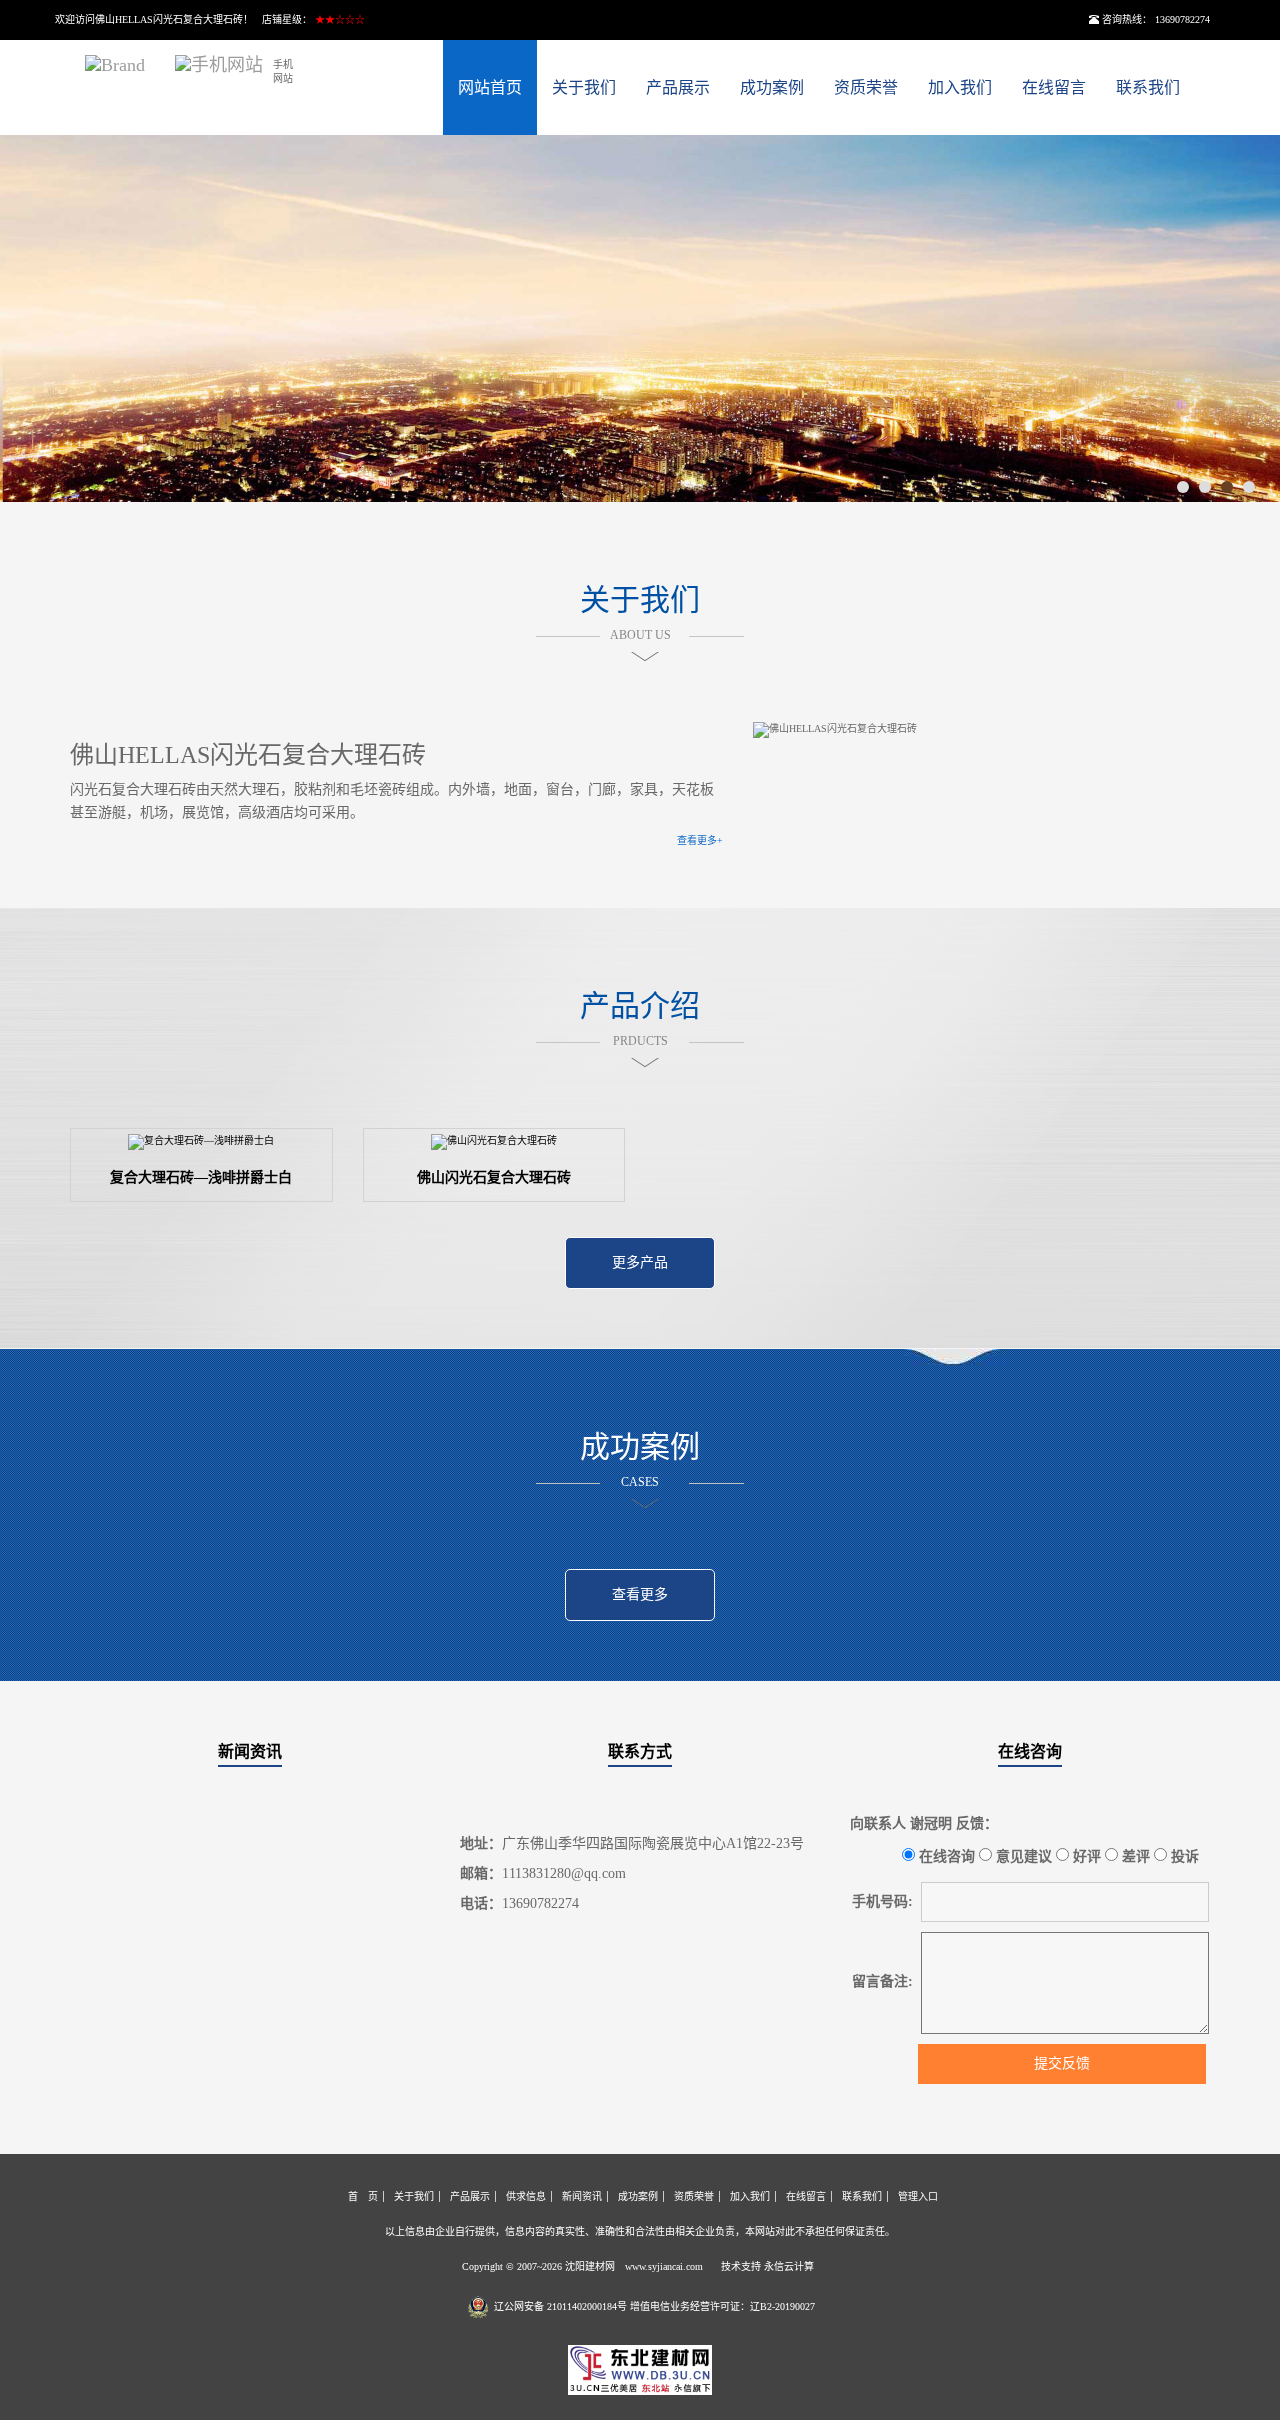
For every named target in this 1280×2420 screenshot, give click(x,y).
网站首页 (490, 87)
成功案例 (772, 87)
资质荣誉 (866, 87)
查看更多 (640, 1594)
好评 (1085, 1856)
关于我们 (584, 87)
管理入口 (918, 2196)
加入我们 (960, 87)
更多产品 (640, 1262)
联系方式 (640, 1751)
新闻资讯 (250, 1751)
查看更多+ (700, 840)
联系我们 (1148, 87)
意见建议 (1022, 1856)
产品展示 (678, 87)
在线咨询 (1030, 1751)
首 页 (363, 2196)
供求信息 (526, 2196)
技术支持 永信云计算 (767, 2266)
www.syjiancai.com (664, 2266)
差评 (1134, 1856)
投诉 (1183, 1856)
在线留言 (1054, 87)
